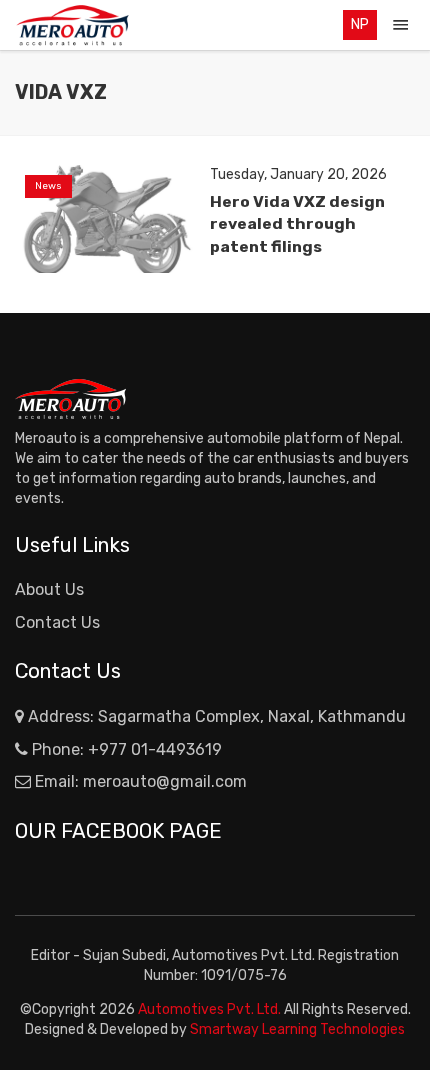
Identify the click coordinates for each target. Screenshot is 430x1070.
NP (360, 24)
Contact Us (57, 622)
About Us (49, 589)
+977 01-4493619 (155, 749)
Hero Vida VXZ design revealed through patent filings (297, 223)
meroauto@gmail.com (165, 781)
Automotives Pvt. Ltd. (211, 1009)
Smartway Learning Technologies (297, 1029)
